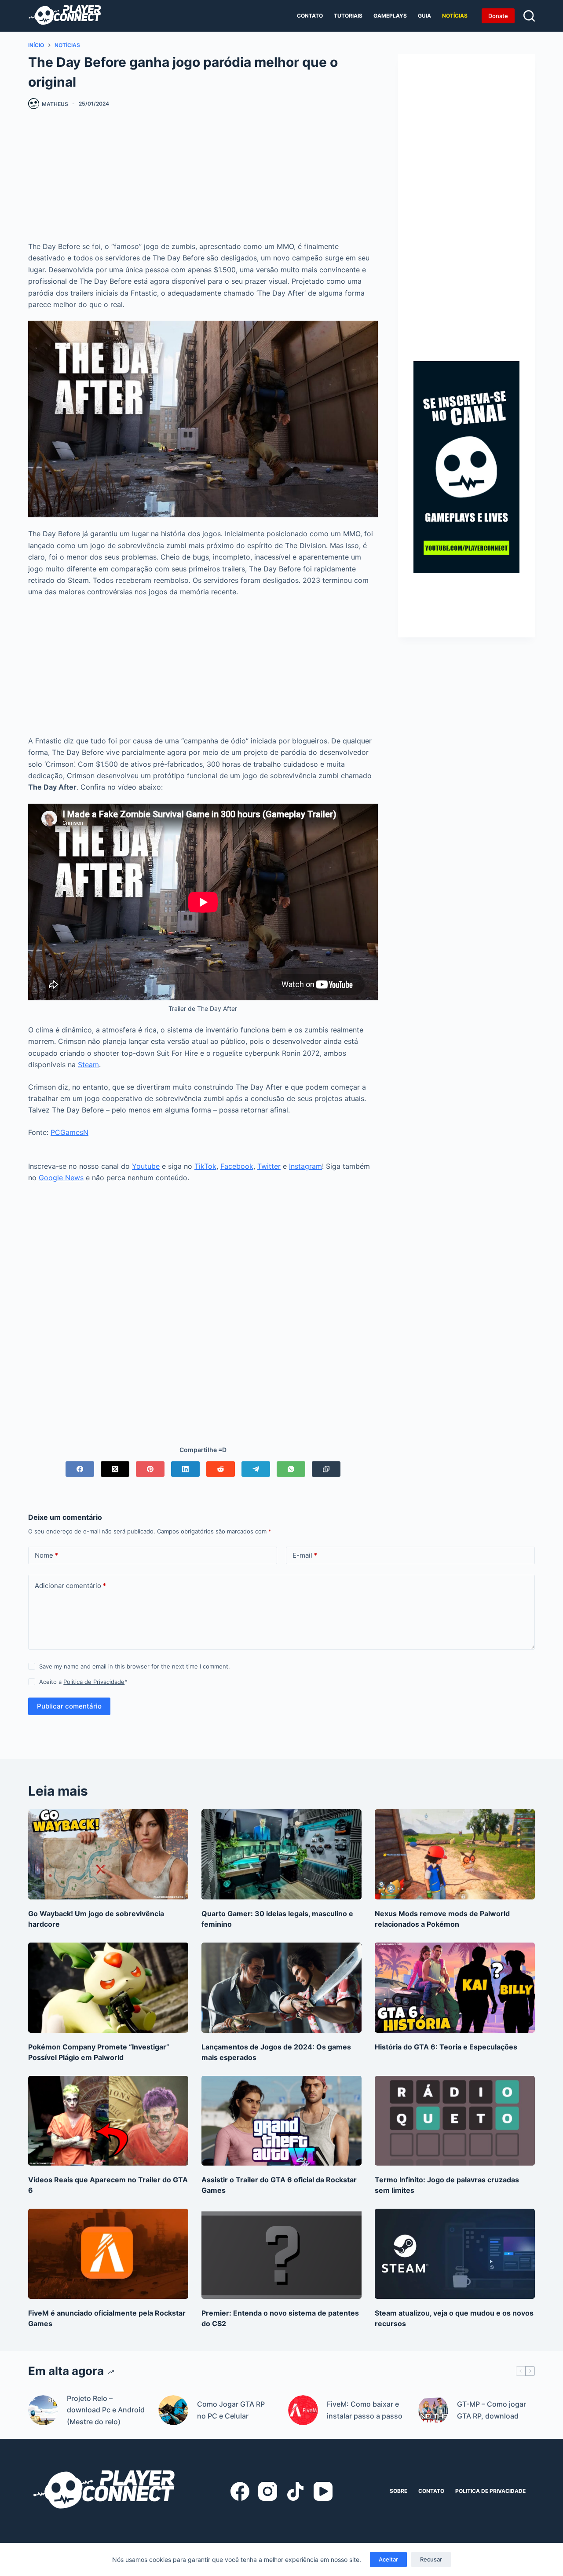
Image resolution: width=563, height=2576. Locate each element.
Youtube (146, 1166)
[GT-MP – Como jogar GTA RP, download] (433, 2410)
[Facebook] (80, 1469)
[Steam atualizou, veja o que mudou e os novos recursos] (455, 2254)
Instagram (305, 1166)
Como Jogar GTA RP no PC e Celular (231, 2410)
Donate (498, 16)
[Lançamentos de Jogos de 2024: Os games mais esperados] (281, 1988)
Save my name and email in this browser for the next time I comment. (135, 1666)
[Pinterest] (150, 1469)
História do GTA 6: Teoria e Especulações (446, 2047)
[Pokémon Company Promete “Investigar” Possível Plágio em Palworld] (108, 1988)
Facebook (237, 1166)
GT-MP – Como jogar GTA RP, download (492, 2410)
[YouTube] (323, 2491)
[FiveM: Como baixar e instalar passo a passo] (303, 2410)
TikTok (205, 1166)
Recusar (431, 2559)
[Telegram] (256, 1469)
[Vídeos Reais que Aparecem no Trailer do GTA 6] (108, 2121)
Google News (61, 1178)
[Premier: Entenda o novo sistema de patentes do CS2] (281, 2254)
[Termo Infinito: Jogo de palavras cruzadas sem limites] (455, 2121)
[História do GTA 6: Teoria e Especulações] (455, 1988)
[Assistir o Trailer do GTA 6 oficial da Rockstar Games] (281, 2121)
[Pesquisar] (529, 16)
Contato (310, 16)
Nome (46, 1555)
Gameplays (390, 16)
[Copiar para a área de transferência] (326, 1469)
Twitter (269, 1166)
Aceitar (388, 2559)
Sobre (398, 2491)
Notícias (455, 16)
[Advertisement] (203, 179)
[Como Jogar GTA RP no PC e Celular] (173, 2410)
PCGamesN (69, 1132)
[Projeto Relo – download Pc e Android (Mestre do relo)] (43, 2410)
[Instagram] (268, 2491)
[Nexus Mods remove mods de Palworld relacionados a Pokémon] (455, 1854)
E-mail (305, 1555)
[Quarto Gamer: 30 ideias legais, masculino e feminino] (281, 1854)
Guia (424, 16)
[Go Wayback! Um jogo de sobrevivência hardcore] (108, 1854)
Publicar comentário (69, 1706)
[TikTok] (295, 2491)
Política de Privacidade (94, 1682)
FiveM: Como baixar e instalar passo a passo (365, 2410)
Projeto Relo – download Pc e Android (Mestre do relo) (106, 2410)
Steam (88, 1065)
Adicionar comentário (70, 1586)
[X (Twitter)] (115, 1469)
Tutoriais (348, 16)
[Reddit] (221, 1469)
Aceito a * (83, 1682)
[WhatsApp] (291, 1469)
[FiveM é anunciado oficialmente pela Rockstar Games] (108, 2254)
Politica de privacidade (490, 2491)
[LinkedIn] (185, 1469)
